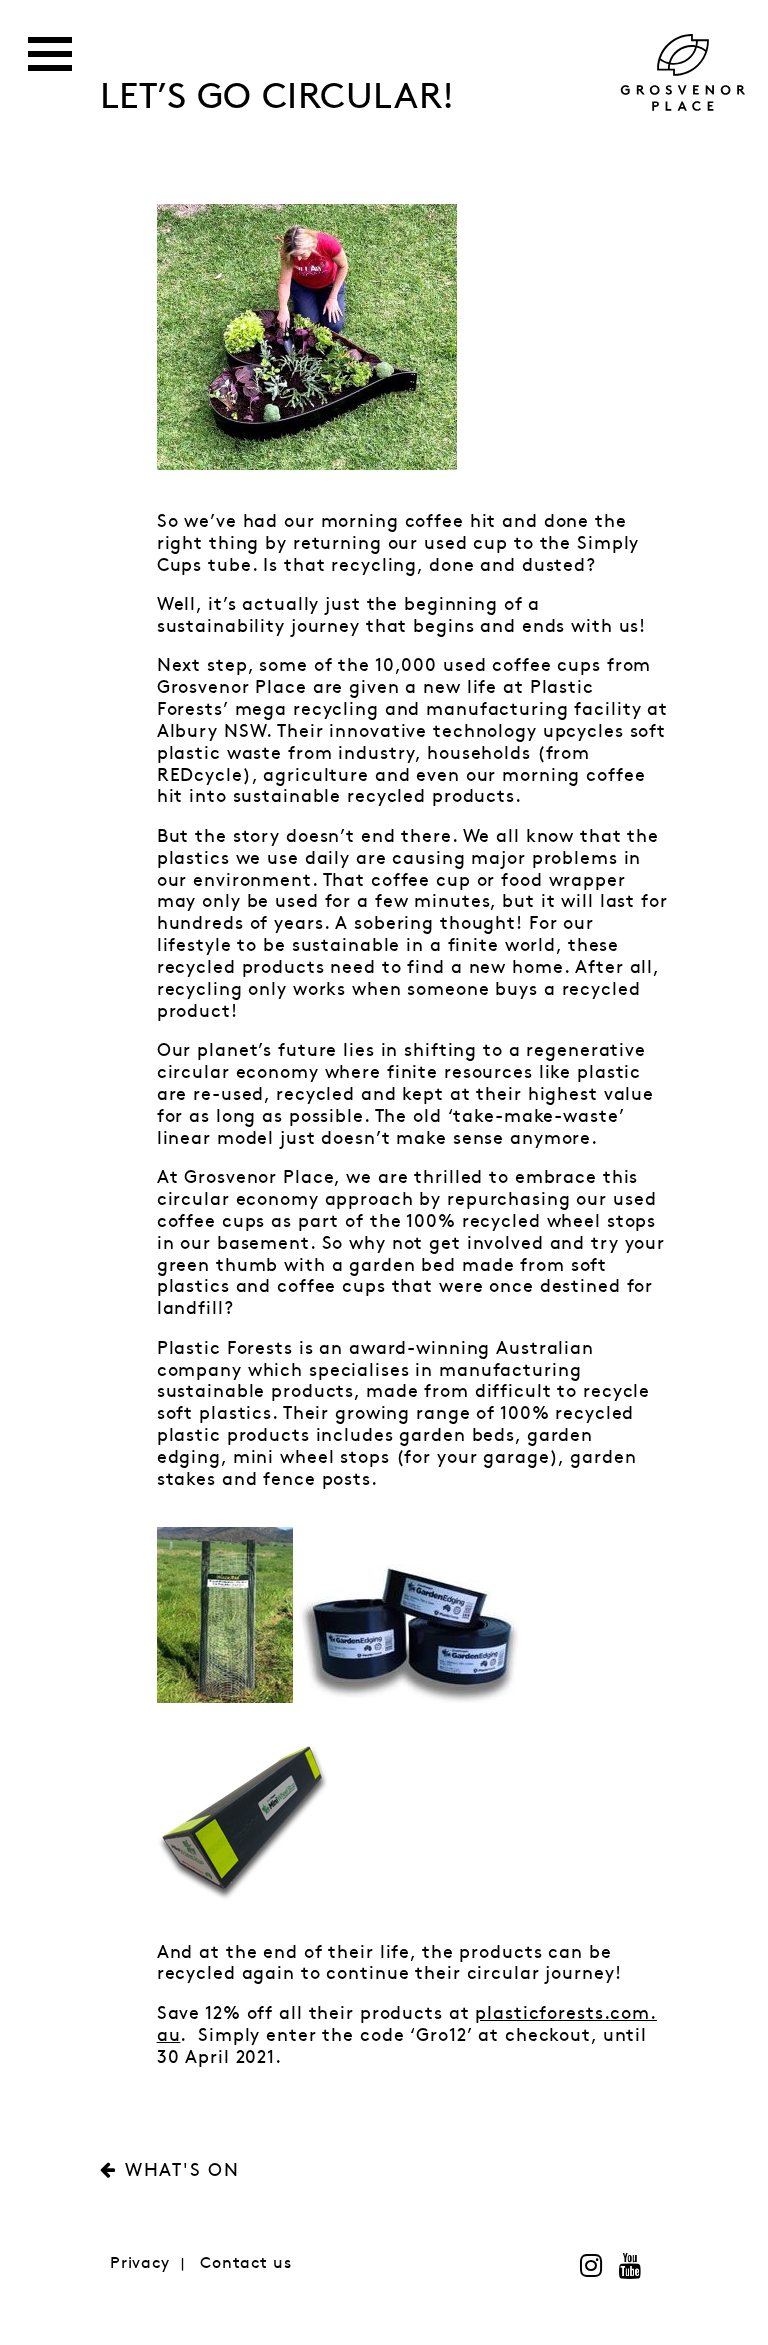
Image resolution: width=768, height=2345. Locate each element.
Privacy (140, 2263)
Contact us (246, 2263)
